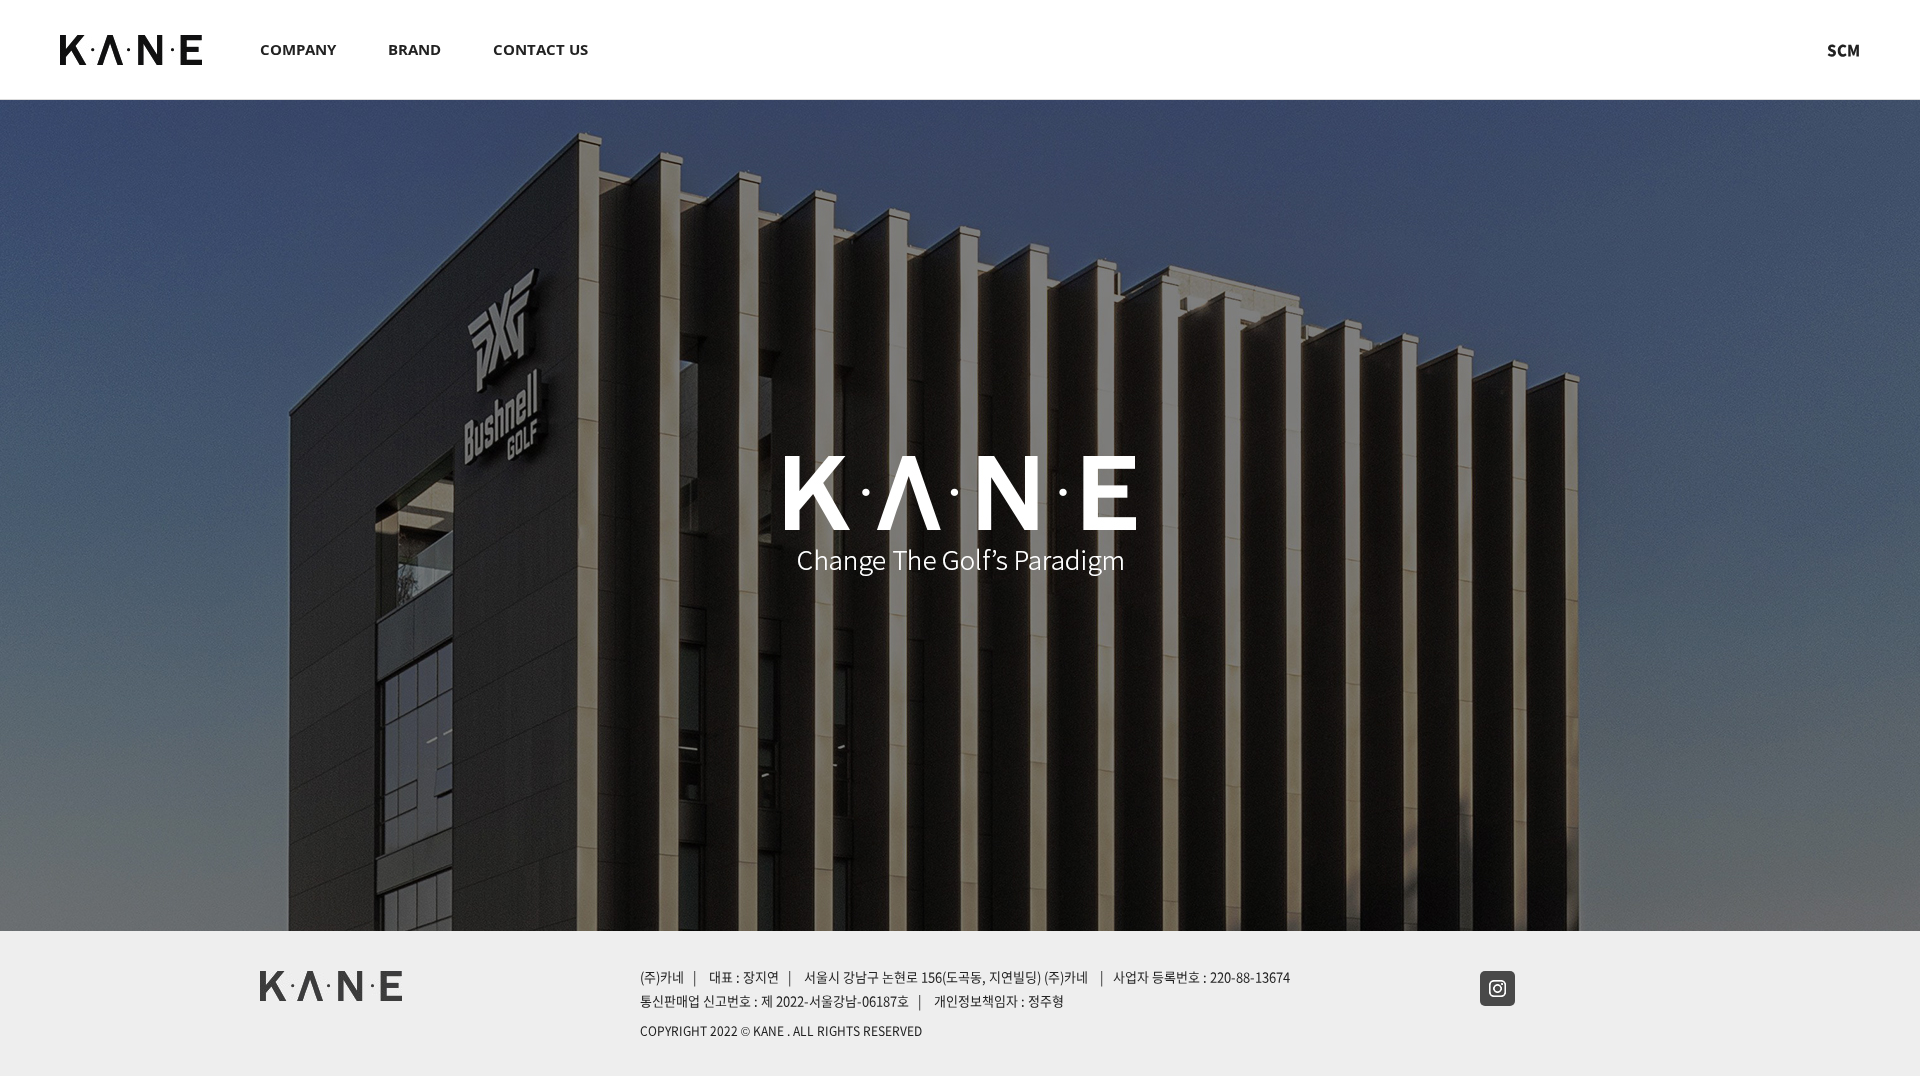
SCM (1843, 50)
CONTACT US (540, 49)
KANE (131, 50)
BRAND (414, 49)
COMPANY (298, 49)
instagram (1497, 988)
